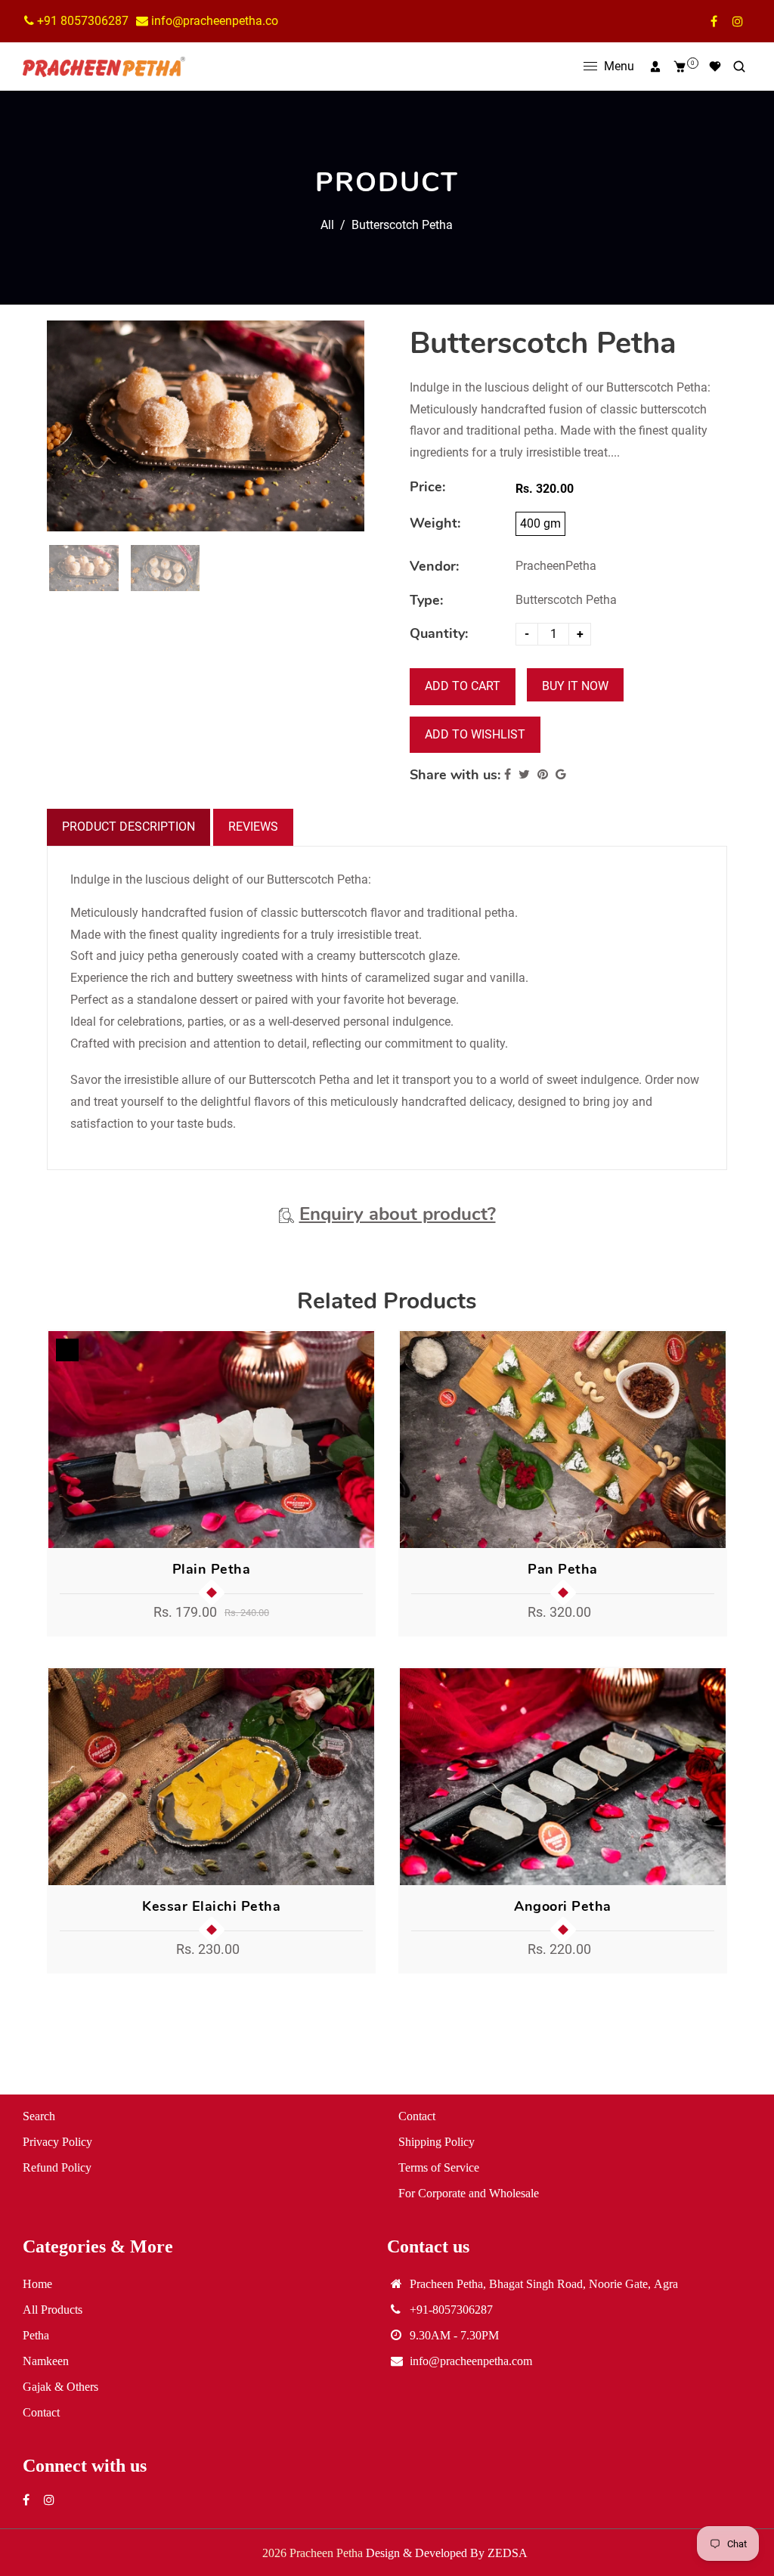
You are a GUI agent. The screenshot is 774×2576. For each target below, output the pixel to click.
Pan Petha (563, 1569)
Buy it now (575, 686)
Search (39, 2116)
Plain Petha (212, 1569)
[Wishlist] (715, 67)
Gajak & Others (60, 2386)
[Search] (739, 67)
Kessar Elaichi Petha (211, 1906)
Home (37, 2283)
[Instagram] (738, 21)
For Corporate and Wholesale (469, 2193)
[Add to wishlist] (358, 1439)
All (327, 225)
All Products (53, 2309)
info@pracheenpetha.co (213, 21)
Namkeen (46, 2361)
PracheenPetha (556, 566)
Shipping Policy (437, 2141)
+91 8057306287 (81, 21)
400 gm (540, 523)
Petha (36, 2335)
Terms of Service (439, 2167)
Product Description (128, 827)
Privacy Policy (57, 2141)
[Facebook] (714, 21)
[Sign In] (655, 67)
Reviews (253, 827)
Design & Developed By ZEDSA (447, 2553)
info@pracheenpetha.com (471, 2361)
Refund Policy (57, 2167)
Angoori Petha (563, 1906)
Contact (417, 2116)
